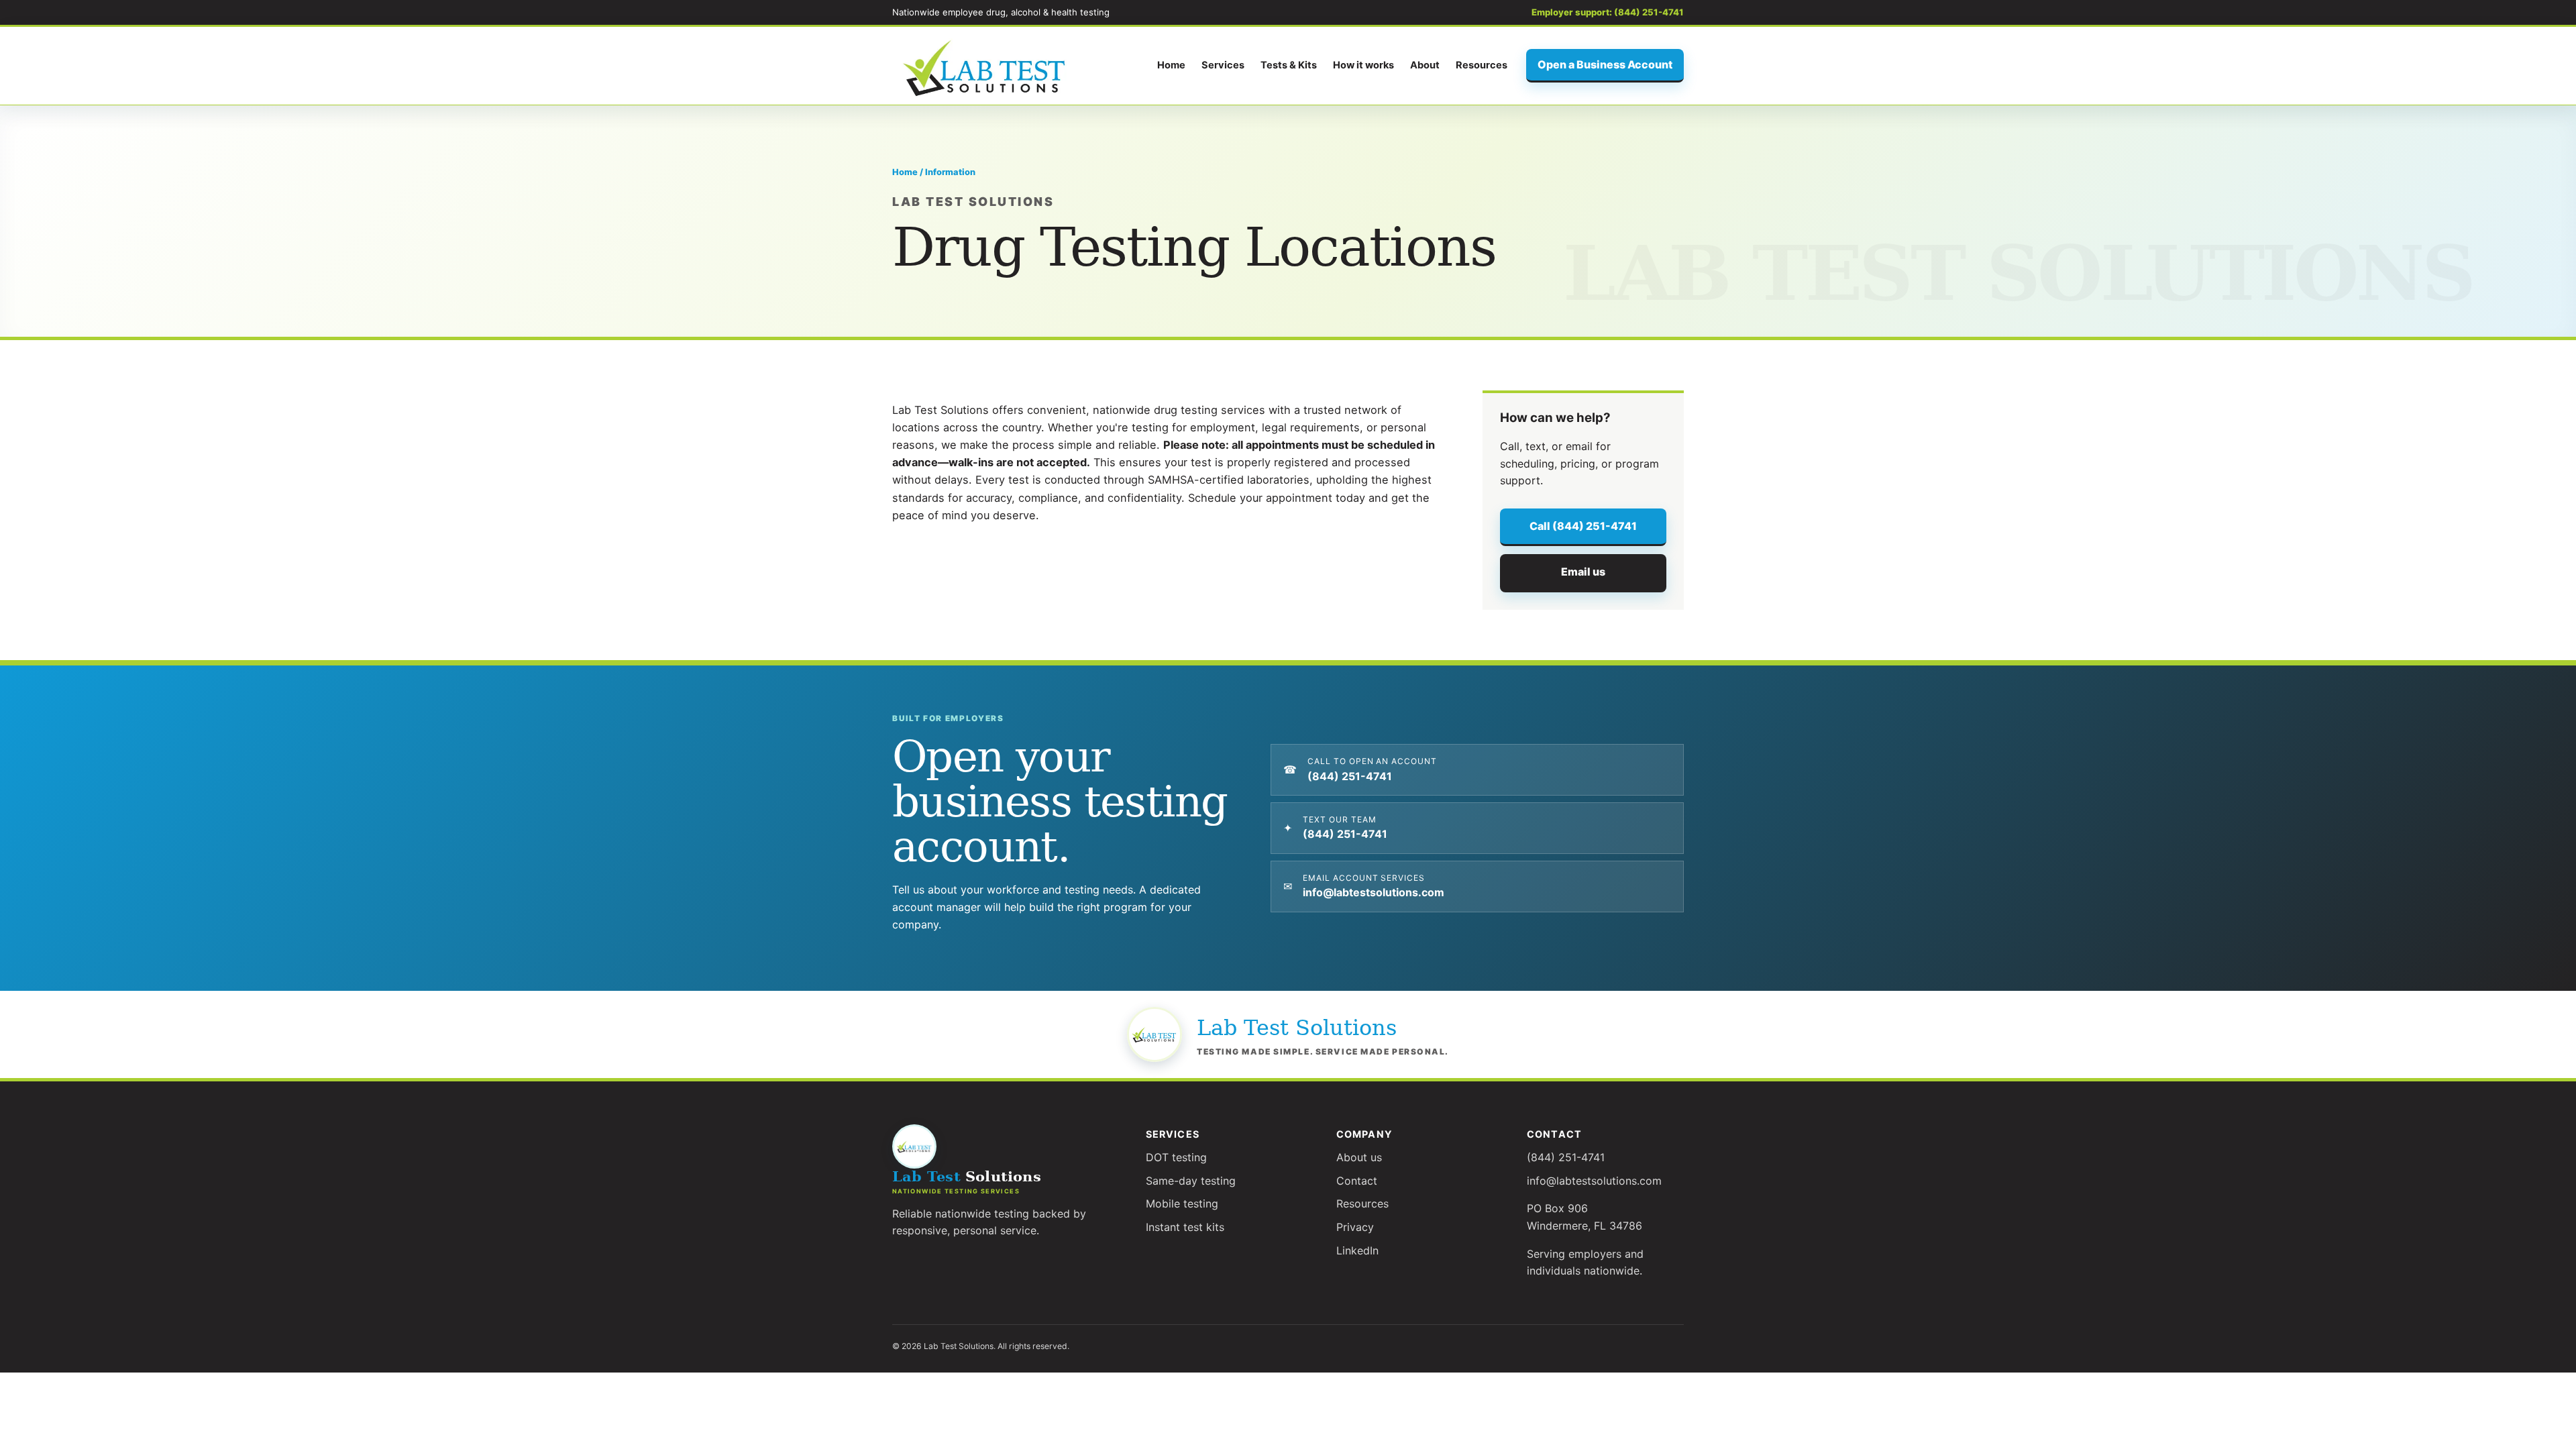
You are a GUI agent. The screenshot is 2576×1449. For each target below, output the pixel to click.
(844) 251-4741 (1566, 1157)
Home (1171, 65)
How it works (1363, 65)
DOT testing (1176, 1157)
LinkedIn (1357, 1250)
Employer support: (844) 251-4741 (1608, 12)
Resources (1482, 65)
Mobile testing (1182, 1203)
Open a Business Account (1605, 64)
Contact (1357, 1181)
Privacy (1355, 1227)
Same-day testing (1191, 1181)
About (1425, 65)
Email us (1583, 572)
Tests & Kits (1289, 65)
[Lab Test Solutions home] (986, 66)
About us (1359, 1157)
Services (1223, 65)
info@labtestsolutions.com (1594, 1181)
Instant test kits (1185, 1227)
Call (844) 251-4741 (1583, 526)
